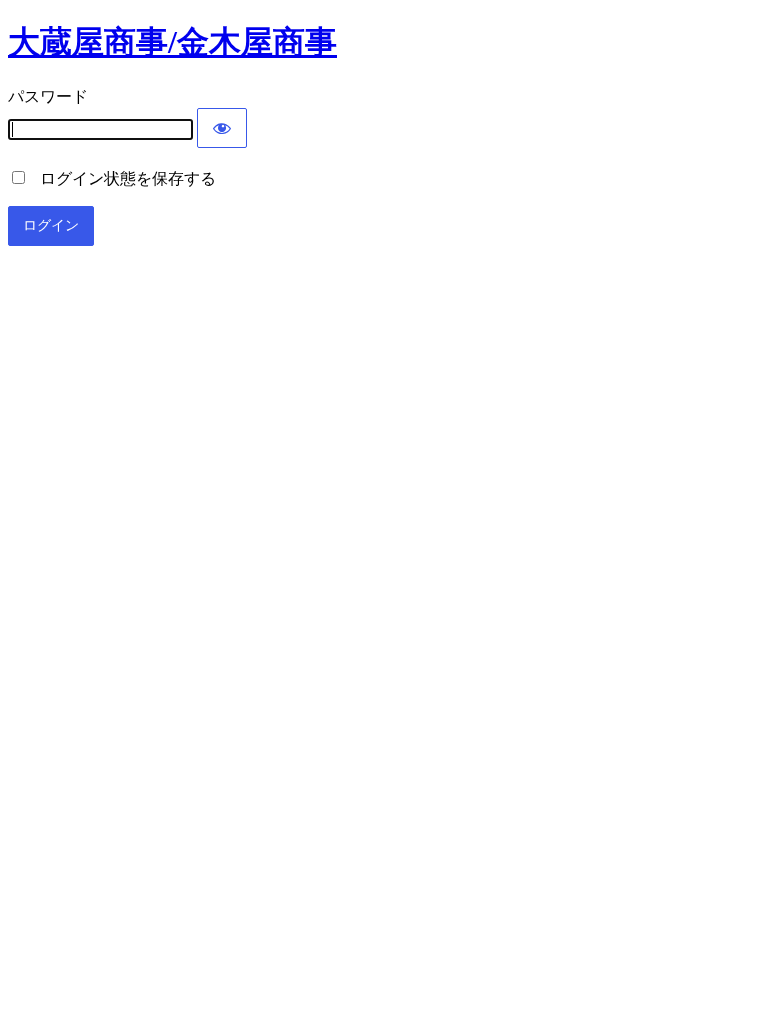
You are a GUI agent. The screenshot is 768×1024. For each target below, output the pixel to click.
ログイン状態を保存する (122, 178)
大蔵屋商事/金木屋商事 (172, 42)
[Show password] (222, 128)
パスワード (48, 96)
